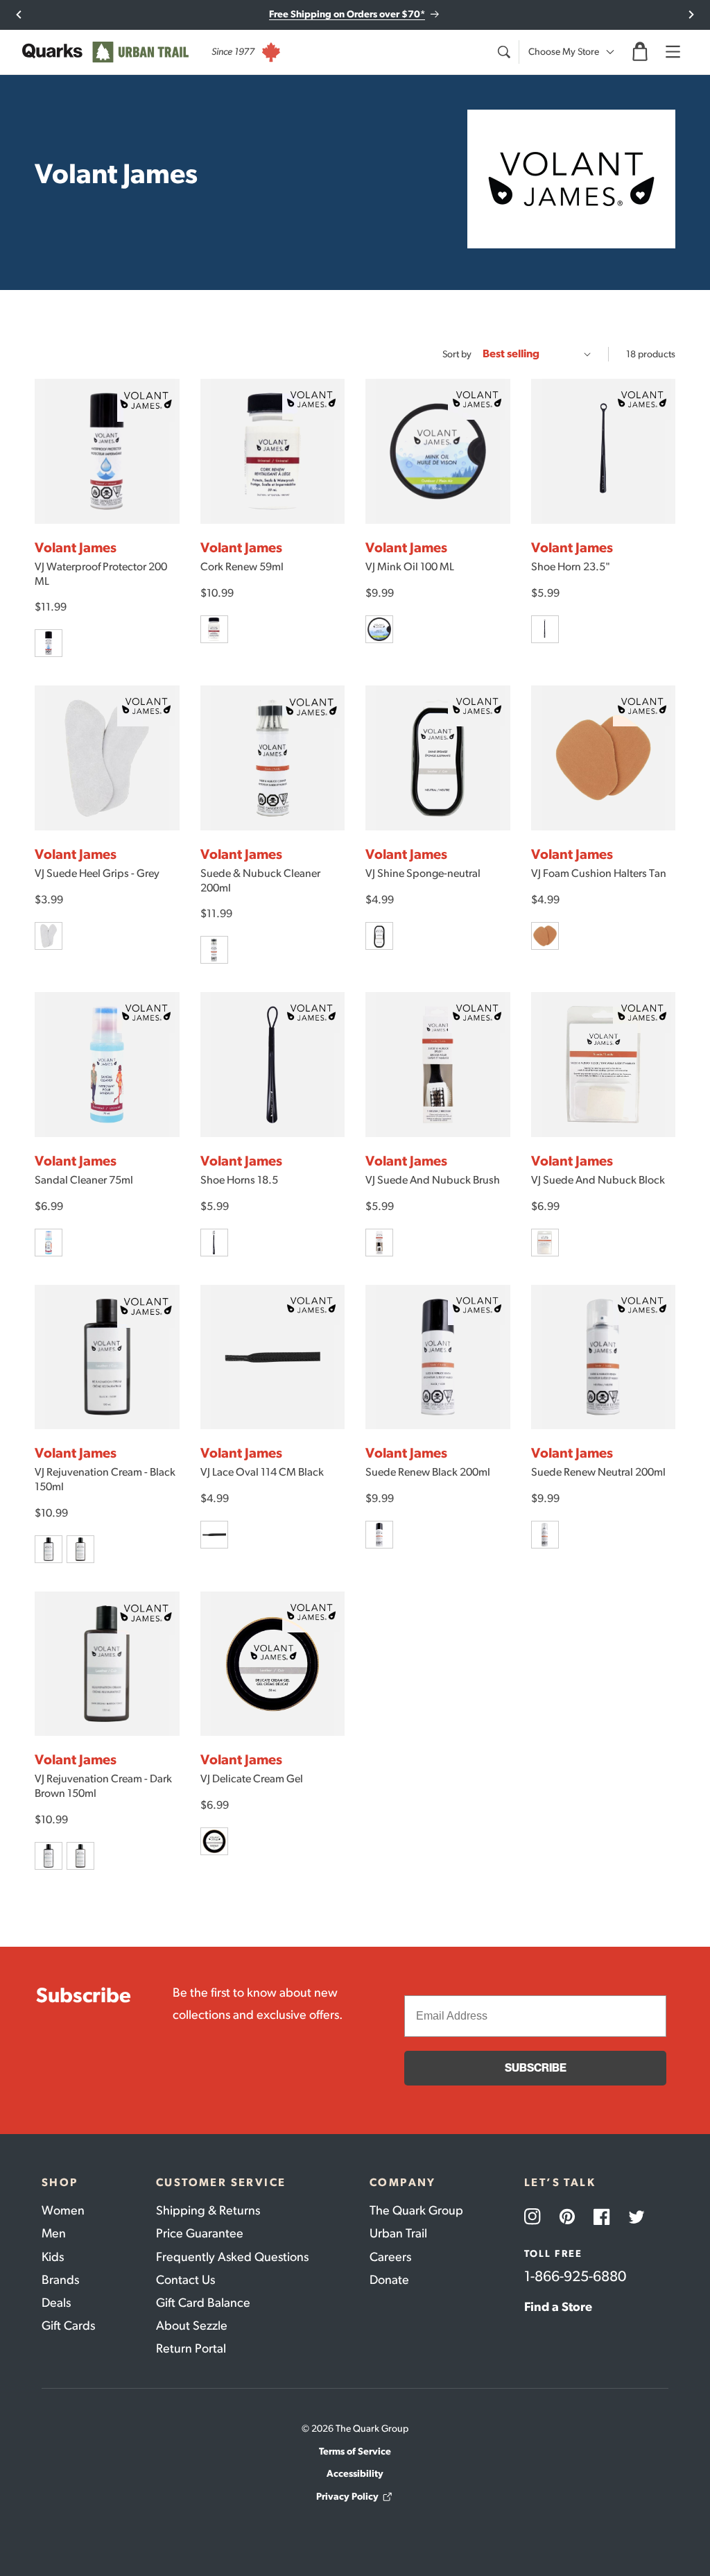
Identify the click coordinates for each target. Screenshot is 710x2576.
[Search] (503, 52)
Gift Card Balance (203, 2303)
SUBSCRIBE (536, 2068)
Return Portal (191, 2348)
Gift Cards (68, 2326)
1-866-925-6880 (575, 2276)
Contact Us (185, 2280)
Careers (390, 2257)
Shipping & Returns (208, 2210)
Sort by (457, 354)
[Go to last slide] (19, 15)
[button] (640, 52)
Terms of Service (355, 2451)
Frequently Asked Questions (232, 2257)
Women (63, 2210)
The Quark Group (416, 2210)
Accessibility (355, 2474)
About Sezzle (192, 2326)
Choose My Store (564, 52)
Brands (60, 2280)
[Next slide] (691, 15)
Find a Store (558, 2307)
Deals (56, 2303)
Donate (389, 2280)
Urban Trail (398, 2233)
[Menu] (673, 52)
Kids (53, 2257)
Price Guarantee (200, 2233)
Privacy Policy (347, 2497)
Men (54, 2233)
